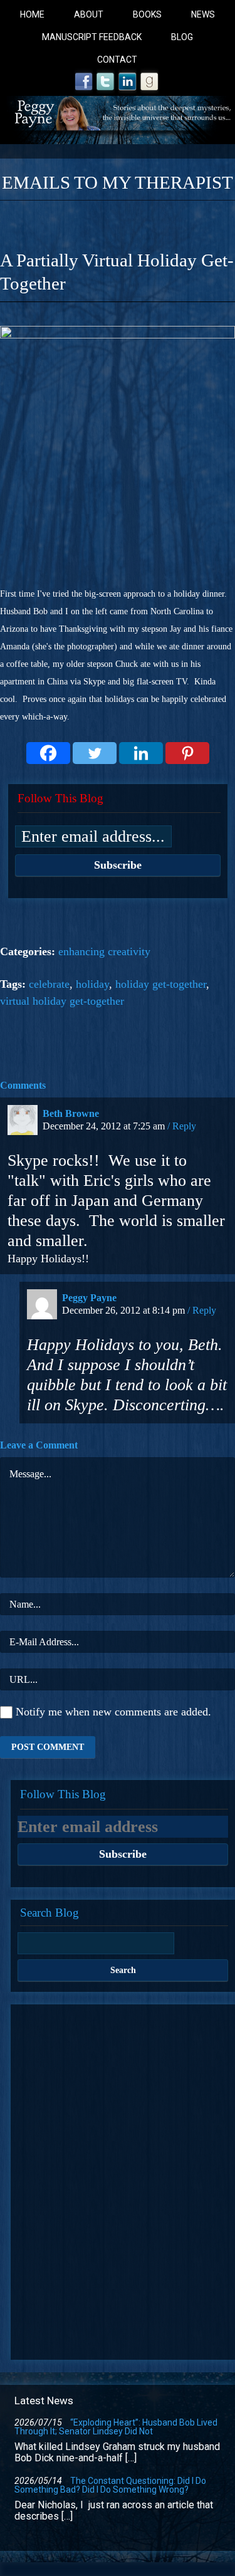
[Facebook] (48, 753)
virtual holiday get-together (62, 1001)
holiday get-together (161, 984)
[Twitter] (95, 753)
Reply (184, 1126)
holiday (92, 984)
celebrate (49, 984)
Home (32, 14)
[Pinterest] (187, 753)
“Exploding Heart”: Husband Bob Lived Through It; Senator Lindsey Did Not (116, 2427)
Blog (182, 37)
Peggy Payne (89, 1298)
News (203, 14)
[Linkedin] (141, 753)
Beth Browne (71, 1113)
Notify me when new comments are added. (113, 1712)
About (89, 14)
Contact (117, 60)
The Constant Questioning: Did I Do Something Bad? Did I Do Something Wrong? (110, 2485)
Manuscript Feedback (92, 37)
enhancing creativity (104, 951)
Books (147, 14)
